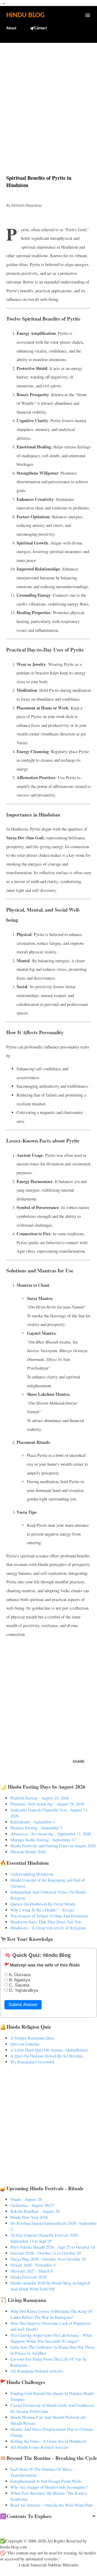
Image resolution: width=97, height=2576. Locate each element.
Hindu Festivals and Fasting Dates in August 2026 (53, 1846)
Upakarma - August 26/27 (32, 2205)
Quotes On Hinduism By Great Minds (43, 1904)
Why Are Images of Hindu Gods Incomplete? (49, 2487)
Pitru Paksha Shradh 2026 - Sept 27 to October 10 (53, 2247)
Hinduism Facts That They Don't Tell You (46, 1922)
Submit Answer (23, 2005)
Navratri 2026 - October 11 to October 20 (46, 2253)
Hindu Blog (25, 15)
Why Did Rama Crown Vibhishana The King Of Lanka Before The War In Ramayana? (51, 2314)
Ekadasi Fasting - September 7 (36, 1828)
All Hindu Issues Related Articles (39, 2447)
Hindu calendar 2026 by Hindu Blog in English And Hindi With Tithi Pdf (50, 2286)
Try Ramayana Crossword (32, 2062)
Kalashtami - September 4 (33, 1822)
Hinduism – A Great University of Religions (48, 1928)
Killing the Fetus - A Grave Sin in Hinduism (48, 2441)
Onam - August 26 (26, 2199)
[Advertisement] (48, 98)
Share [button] (79, 1762)
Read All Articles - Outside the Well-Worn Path (51, 2505)
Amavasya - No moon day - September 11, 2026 (51, 1834)
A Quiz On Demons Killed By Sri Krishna (47, 2056)
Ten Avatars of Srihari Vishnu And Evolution (49, 1916)
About (11, 28)
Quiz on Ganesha (25, 2044)
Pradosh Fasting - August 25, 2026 (40, 1798)
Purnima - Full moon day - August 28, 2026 (47, 1804)
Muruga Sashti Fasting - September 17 (43, 1840)
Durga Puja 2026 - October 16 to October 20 (48, 2259)
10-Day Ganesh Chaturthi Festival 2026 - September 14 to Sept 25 (45, 2238)
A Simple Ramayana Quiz (32, 2038)
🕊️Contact (38, 28)
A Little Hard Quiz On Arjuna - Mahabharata (49, 2050)
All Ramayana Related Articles (37, 2371)
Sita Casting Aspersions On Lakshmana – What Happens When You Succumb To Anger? (51, 2338)
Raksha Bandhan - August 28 (35, 2211)
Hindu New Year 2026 (29, 2217)
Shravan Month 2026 (28, 1852)
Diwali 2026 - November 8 (33, 2265)
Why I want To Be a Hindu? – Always (42, 1910)
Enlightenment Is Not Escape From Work (46, 2481)
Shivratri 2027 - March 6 (32, 2271)
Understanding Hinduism (32, 1874)
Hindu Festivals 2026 (29, 2277)
